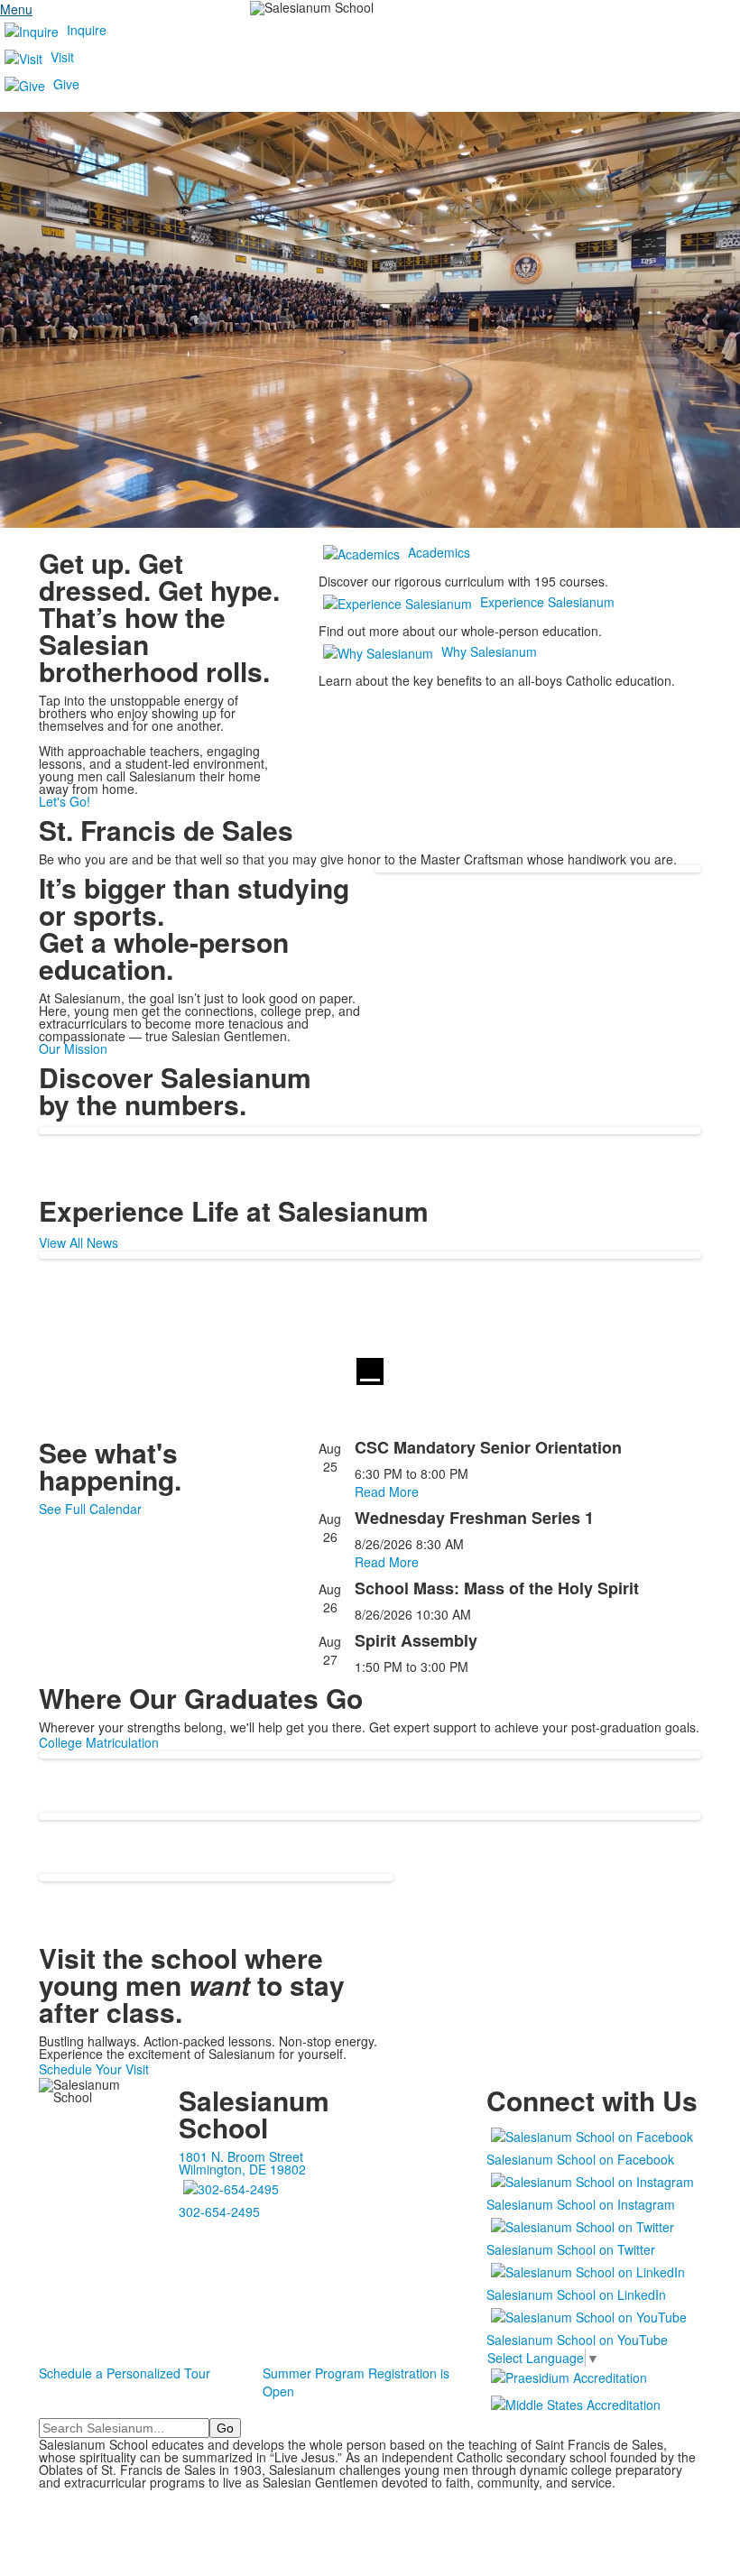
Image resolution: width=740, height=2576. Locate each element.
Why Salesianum (489, 651)
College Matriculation (99, 1742)
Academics (439, 552)
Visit (62, 57)
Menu (16, 9)
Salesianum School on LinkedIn (576, 2294)
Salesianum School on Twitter (571, 2249)
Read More (387, 1491)
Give (66, 84)
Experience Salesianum (547, 602)
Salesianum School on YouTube (577, 2340)
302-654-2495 (219, 2211)
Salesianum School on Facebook (580, 2159)
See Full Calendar (90, 1509)
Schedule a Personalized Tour (125, 2373)
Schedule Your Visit (94, 2069)
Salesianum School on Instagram (581, 2204)
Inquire (87, 30)
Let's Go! (65, 801)
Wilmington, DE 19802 (242, 2169)
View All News (79, 1242)
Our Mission (73, 1048)
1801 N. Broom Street (241, 2156)
